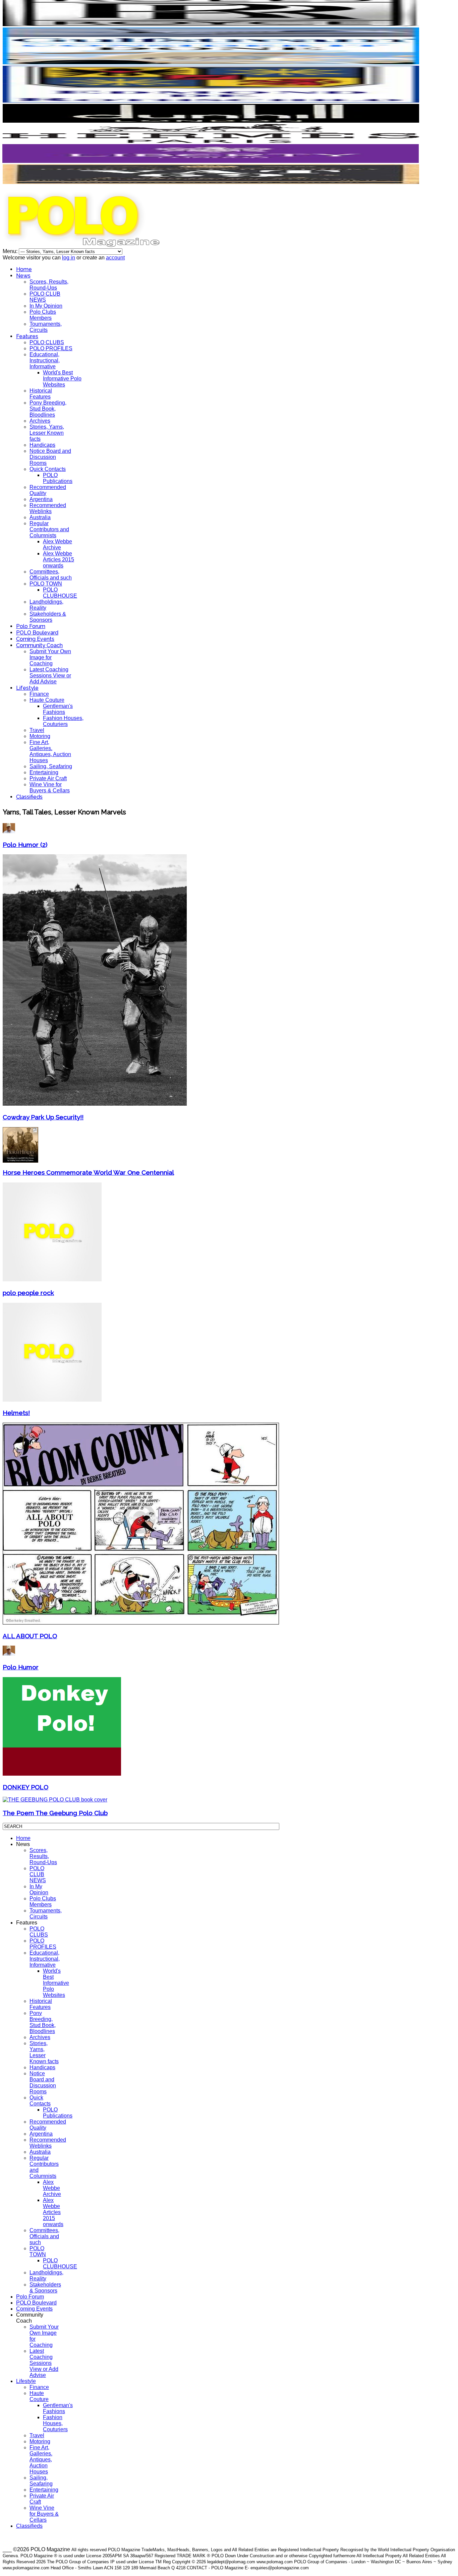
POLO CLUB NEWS (45, 297)
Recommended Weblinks (48, 508)
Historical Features (41, 394)
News (23, 276)
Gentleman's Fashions (58, 709)
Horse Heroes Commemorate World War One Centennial (88, 1172)
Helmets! (16, 1413)
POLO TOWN (46, 584)
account (115, 258)
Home (24, 269)
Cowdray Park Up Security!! (43, 1117)
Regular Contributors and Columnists (49, 529)
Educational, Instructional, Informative (45, 360)
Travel (37, 730)
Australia (40, 517)
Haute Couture (47, 700)
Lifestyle (27, 688)
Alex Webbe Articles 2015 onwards (59, 560)
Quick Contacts (48, 469)
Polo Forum (31, 626)
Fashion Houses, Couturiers (63, 721)
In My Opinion (46, 306)
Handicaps (42, 445)
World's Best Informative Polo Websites (62, 379)
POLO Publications (58, 478)
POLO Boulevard (37, 633)
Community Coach (39, 645)
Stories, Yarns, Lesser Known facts (47, 433)
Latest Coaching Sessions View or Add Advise (50, 676)
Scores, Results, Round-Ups (49, 285)
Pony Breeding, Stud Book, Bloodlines (48, 409)
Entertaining (44, 772)
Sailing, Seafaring (51, 766)
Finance (39, 694)
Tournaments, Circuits (46, 327)
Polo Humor (21, 1667)
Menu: (11, 251)
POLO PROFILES (51, 348)
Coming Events (35, 639)
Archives (40, 421)
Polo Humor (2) (25, 845)
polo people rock (28, 1293)
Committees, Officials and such (51, 575)
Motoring (40, 736)
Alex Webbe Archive (58, 544)
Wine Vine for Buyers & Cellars (50, 787)
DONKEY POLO (25, 1787)
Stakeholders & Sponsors (48, 617)
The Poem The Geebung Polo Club (55, 1813)
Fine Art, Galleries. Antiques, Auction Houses (50, 751)
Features (27, 336)
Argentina (41, 499)
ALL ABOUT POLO (30, 1636)
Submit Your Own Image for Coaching (50, 657)
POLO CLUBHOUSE (60, 593)
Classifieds (29, 797)
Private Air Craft (48, 778)
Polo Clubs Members (43, 315)
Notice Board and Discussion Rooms (50, 457)
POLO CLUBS (47, 342)
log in (69, 258)
